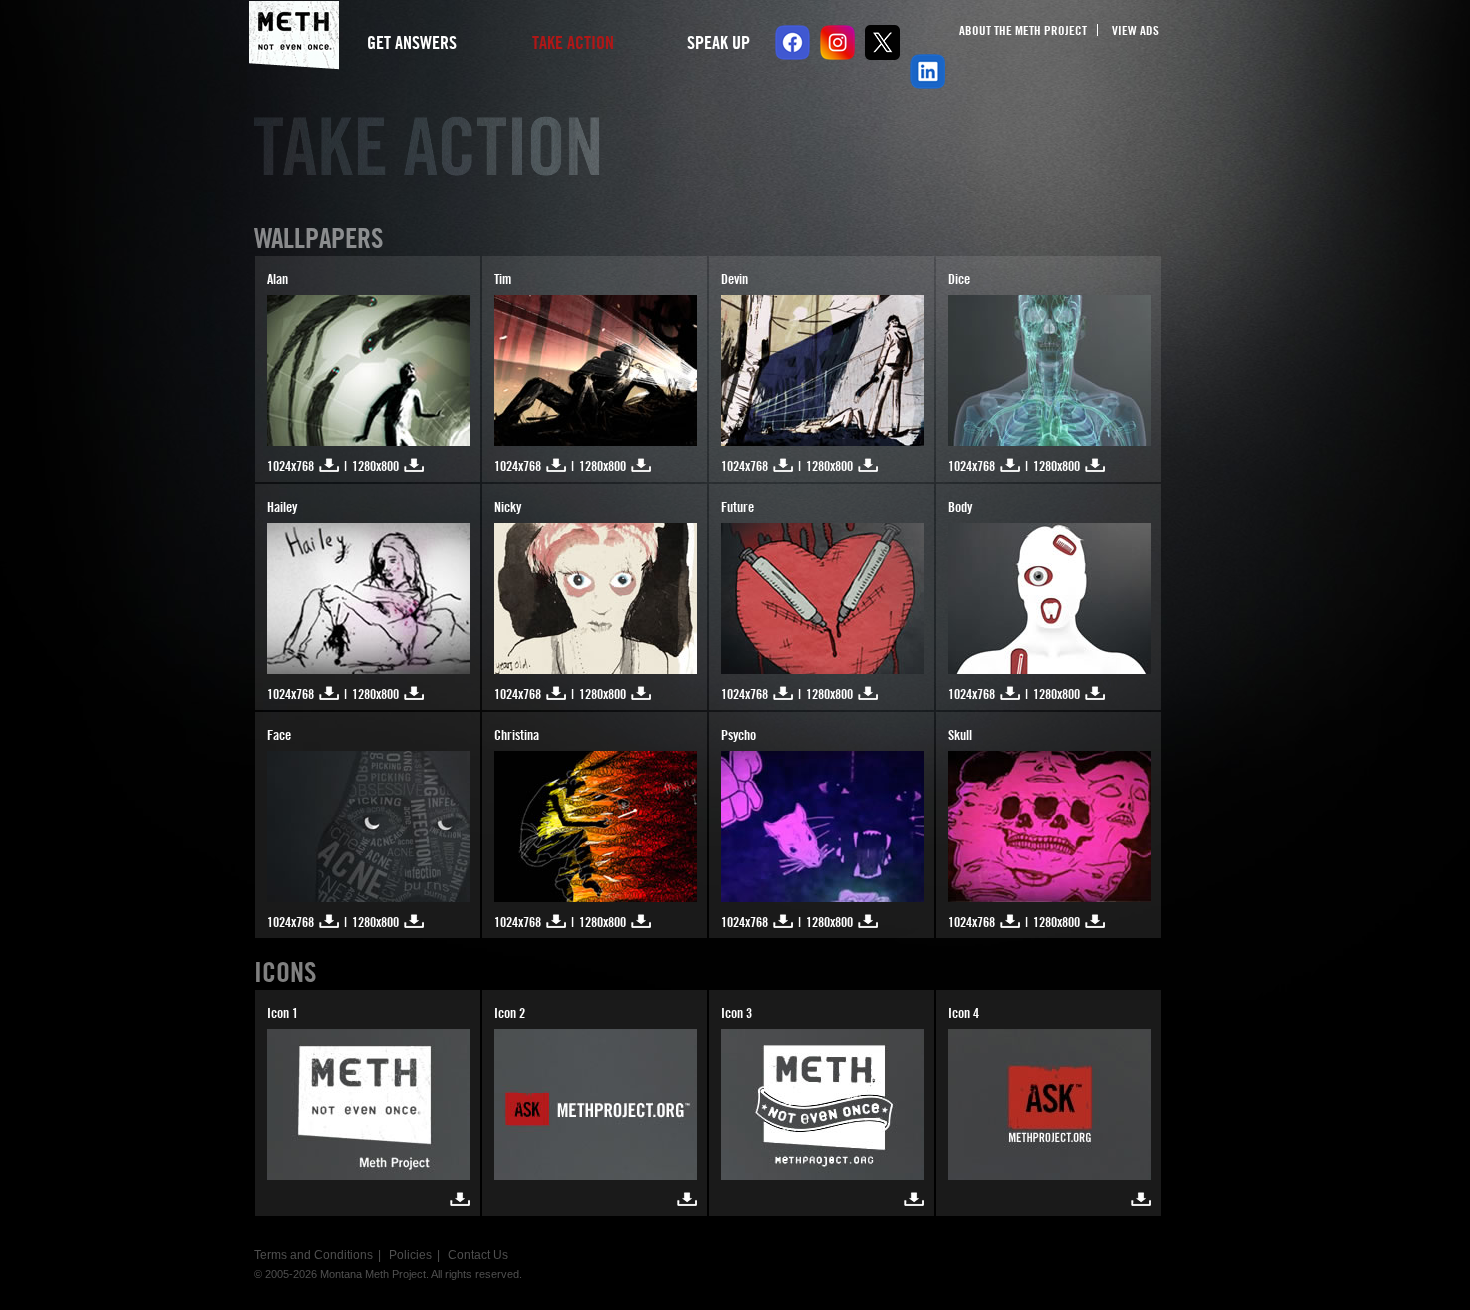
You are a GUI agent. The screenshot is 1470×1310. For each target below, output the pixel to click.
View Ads (1135, 30)
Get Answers (412, 42)
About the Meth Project (1023, 30)
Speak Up (718, 42)
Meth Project (294, 35)
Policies (410, 1255)
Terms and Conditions (313, 1255)
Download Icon (460, 1199)
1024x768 (290, 466)
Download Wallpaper (329, 465)
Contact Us (478, 1255)
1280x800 (375, 466)
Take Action (573, 42)
